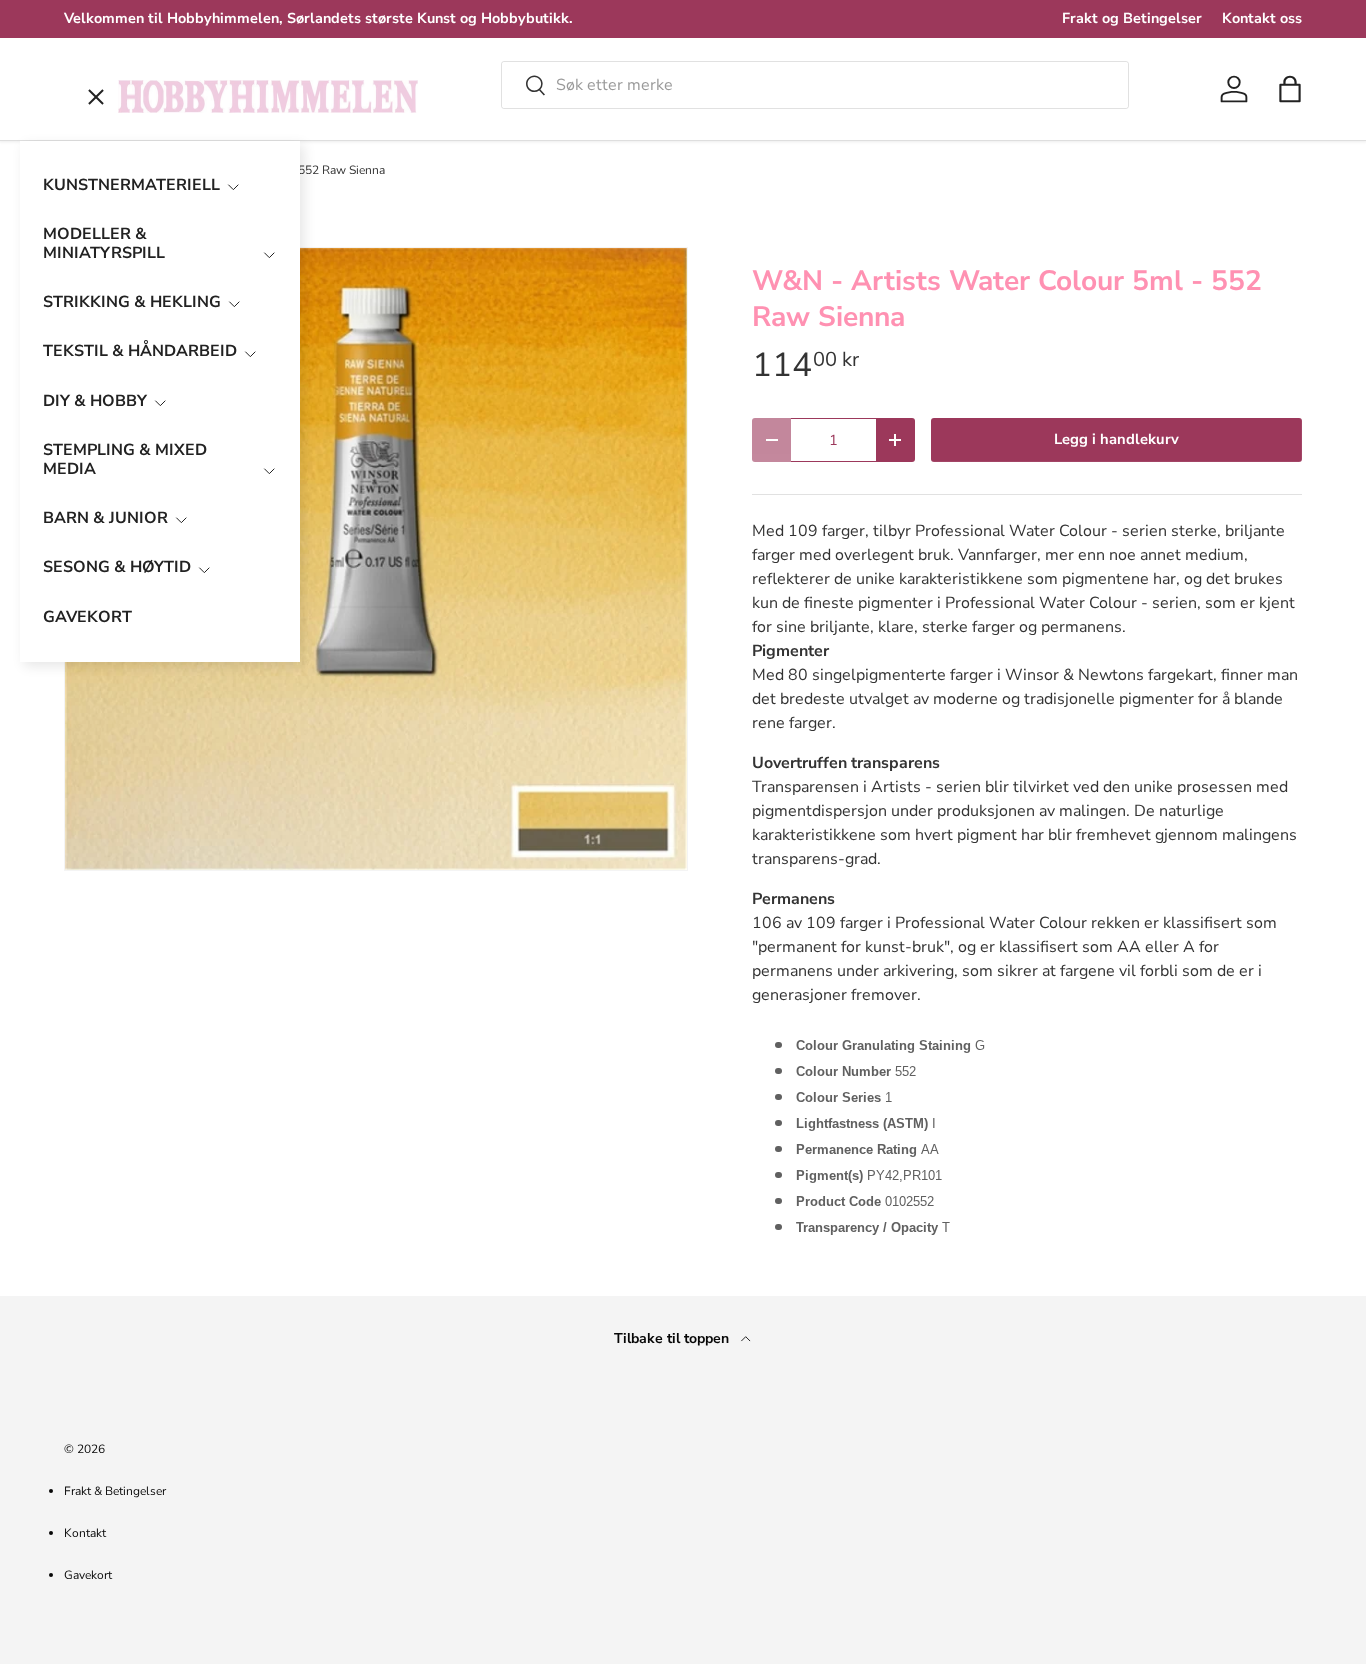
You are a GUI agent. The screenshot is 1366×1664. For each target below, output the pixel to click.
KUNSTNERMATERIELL (131, 185)
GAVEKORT (87, 617)
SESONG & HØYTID (117, 567)
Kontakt (85, 1533)
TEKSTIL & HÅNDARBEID (140, 351)
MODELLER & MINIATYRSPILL (104, 243)
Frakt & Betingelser (115, 1491)
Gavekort (88, 1575)
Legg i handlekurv (1116, 439)
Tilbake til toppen (673, 1338)
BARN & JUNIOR (105, 518)
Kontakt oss (1262, 18)
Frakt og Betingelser (1132, 18)
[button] (1290, 89)
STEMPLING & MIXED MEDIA (125, 459)
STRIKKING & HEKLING (132, 302)
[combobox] (815, 85)
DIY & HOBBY (95, 401)
